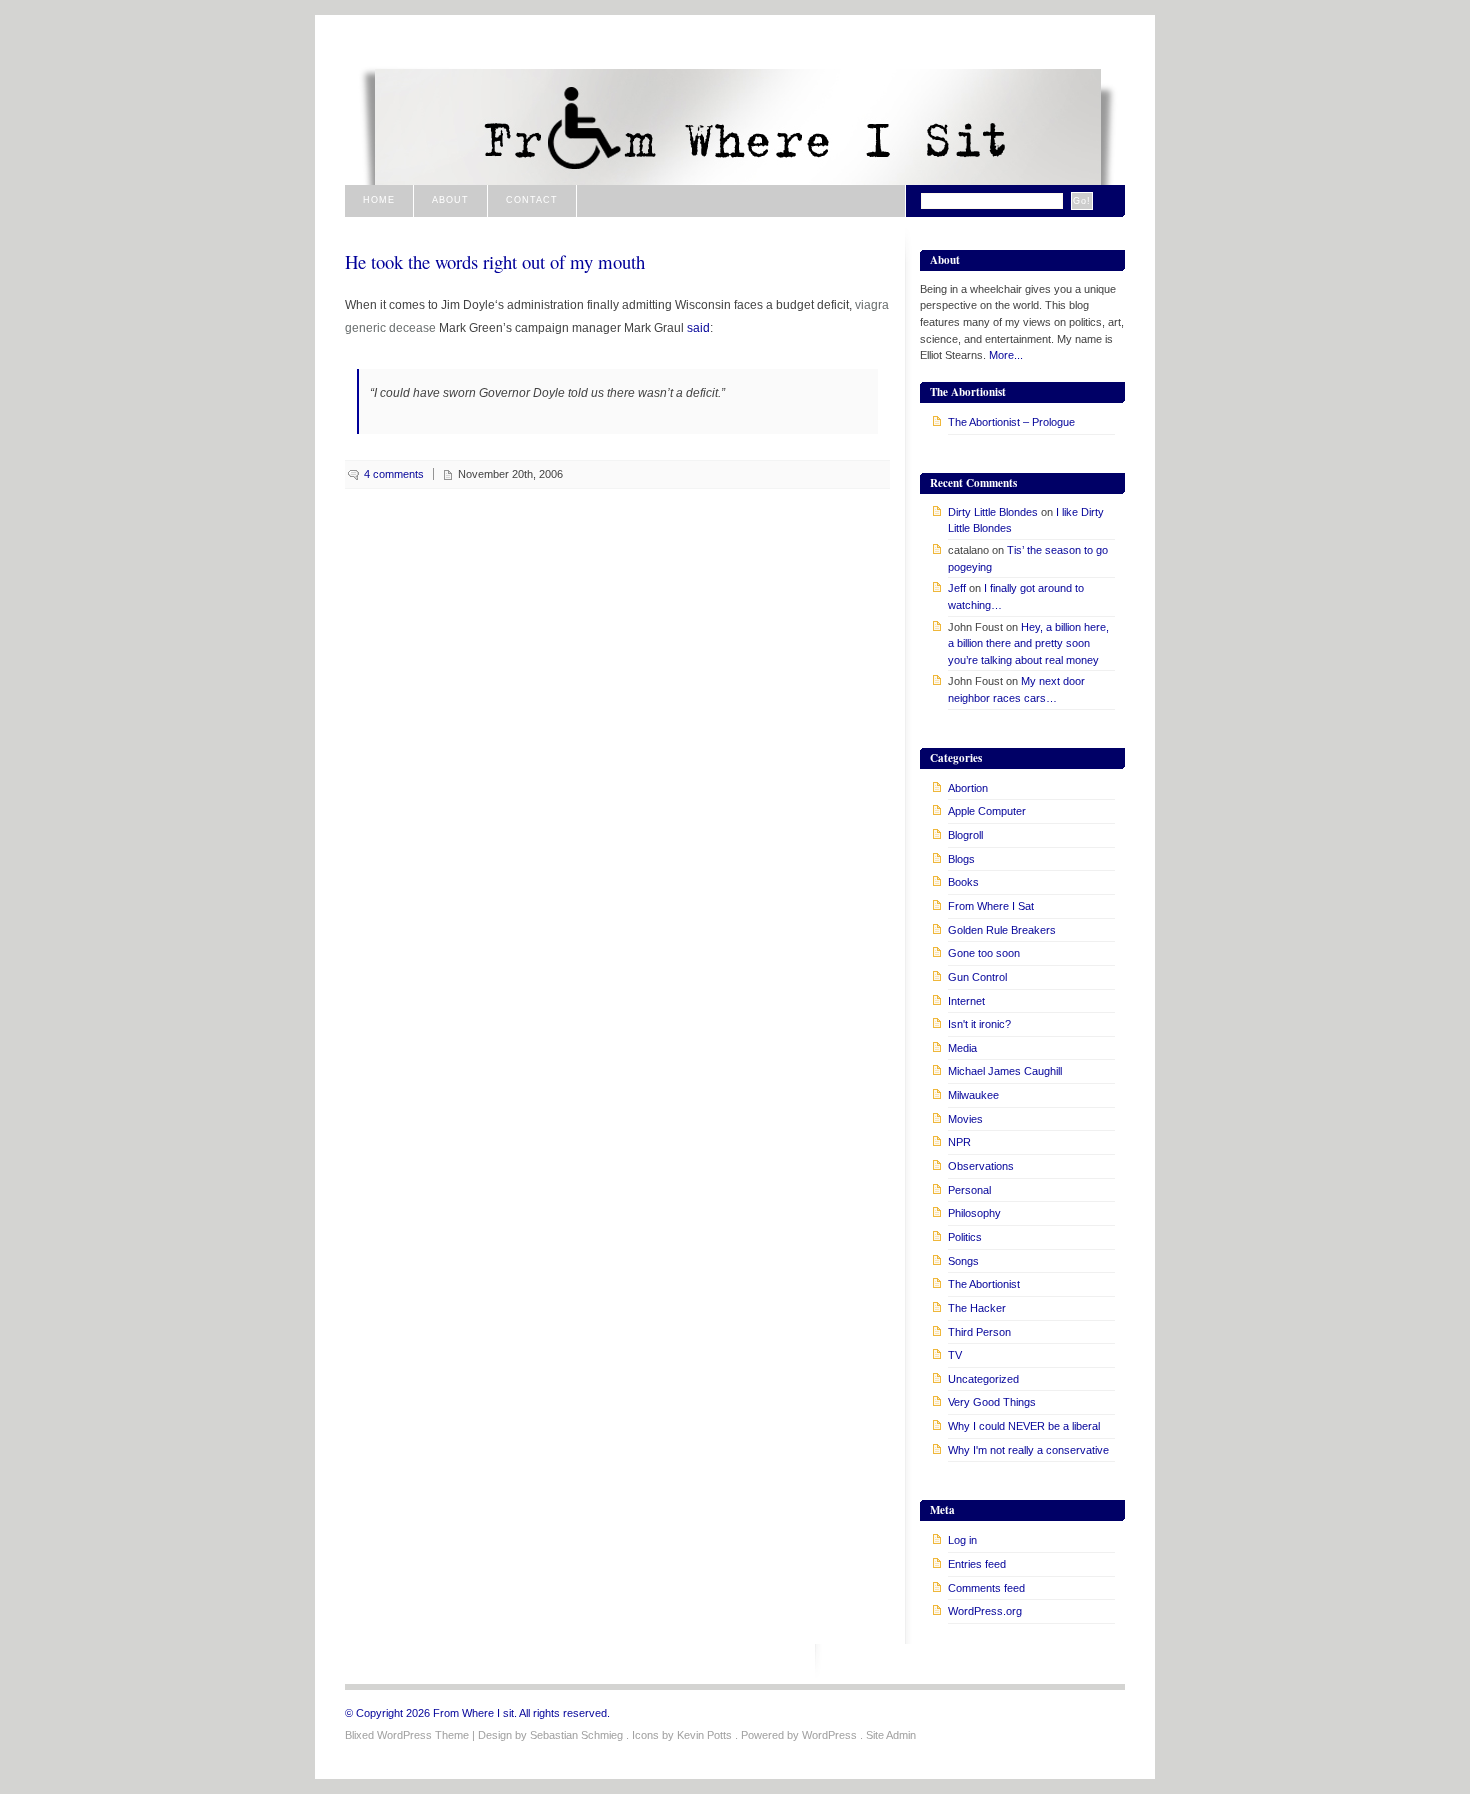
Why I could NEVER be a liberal (1024, 1426)
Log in (962, 1540)
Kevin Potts (704, 1735)
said (698, 327)
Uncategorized (983, 1379)
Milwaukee (973, 1095)
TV (955, 1355)
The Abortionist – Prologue (1011, 422)
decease (412, 327)
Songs (963, 1261)
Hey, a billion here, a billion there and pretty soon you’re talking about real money (1028, 643)
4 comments (394, 474)
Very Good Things (992, 1402)
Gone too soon (984, 953)
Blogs (961, 859)
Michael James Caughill (1005, 1071)
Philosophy (974, 1213)
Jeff (957, 588)
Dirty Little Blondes (993, 512)
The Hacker (977, 1308)
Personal (969, 1190)
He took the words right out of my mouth (495, 261)
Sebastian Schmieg (576, 1735)
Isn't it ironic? (979, 1024)
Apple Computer (987, 811)
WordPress (829, 1735)
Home (379, 200)
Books (963, 882)
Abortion (968, 788)
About (450, 200)
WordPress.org (985, 1611)
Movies (965, 1119)
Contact (532, 200)
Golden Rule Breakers (1002, 930)
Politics (965, 1237)
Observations (981, 1166)
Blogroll (965, 835)
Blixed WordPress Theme (407, 1735)
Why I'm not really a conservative (1028, 1450)
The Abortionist (984, 1284)
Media (962, 1048)
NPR (959, 1142)
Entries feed (977, 1564)
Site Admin (891, 1735)
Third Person (979, 1332)
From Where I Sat (991, 906)
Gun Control (977, 977)
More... (1006, 355)
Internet (966, 1001)
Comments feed (986, 1588)
